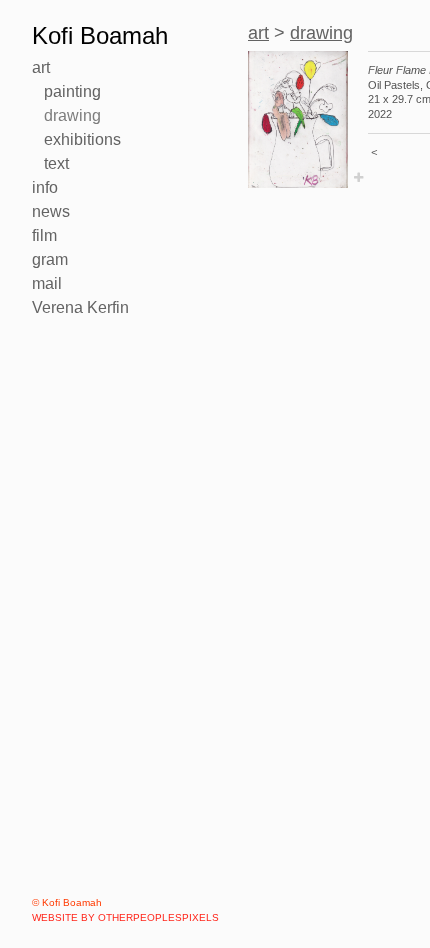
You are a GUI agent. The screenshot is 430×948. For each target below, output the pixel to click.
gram (50, 259)
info (45, 187)
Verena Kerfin (80, 307)
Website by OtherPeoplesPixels (125, 917)
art (41, 67)
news (51, 211)
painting (72, 91)
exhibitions (82, 139)
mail (47, 283)
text (56, 163)
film (44, 235)
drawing (72, 115)
